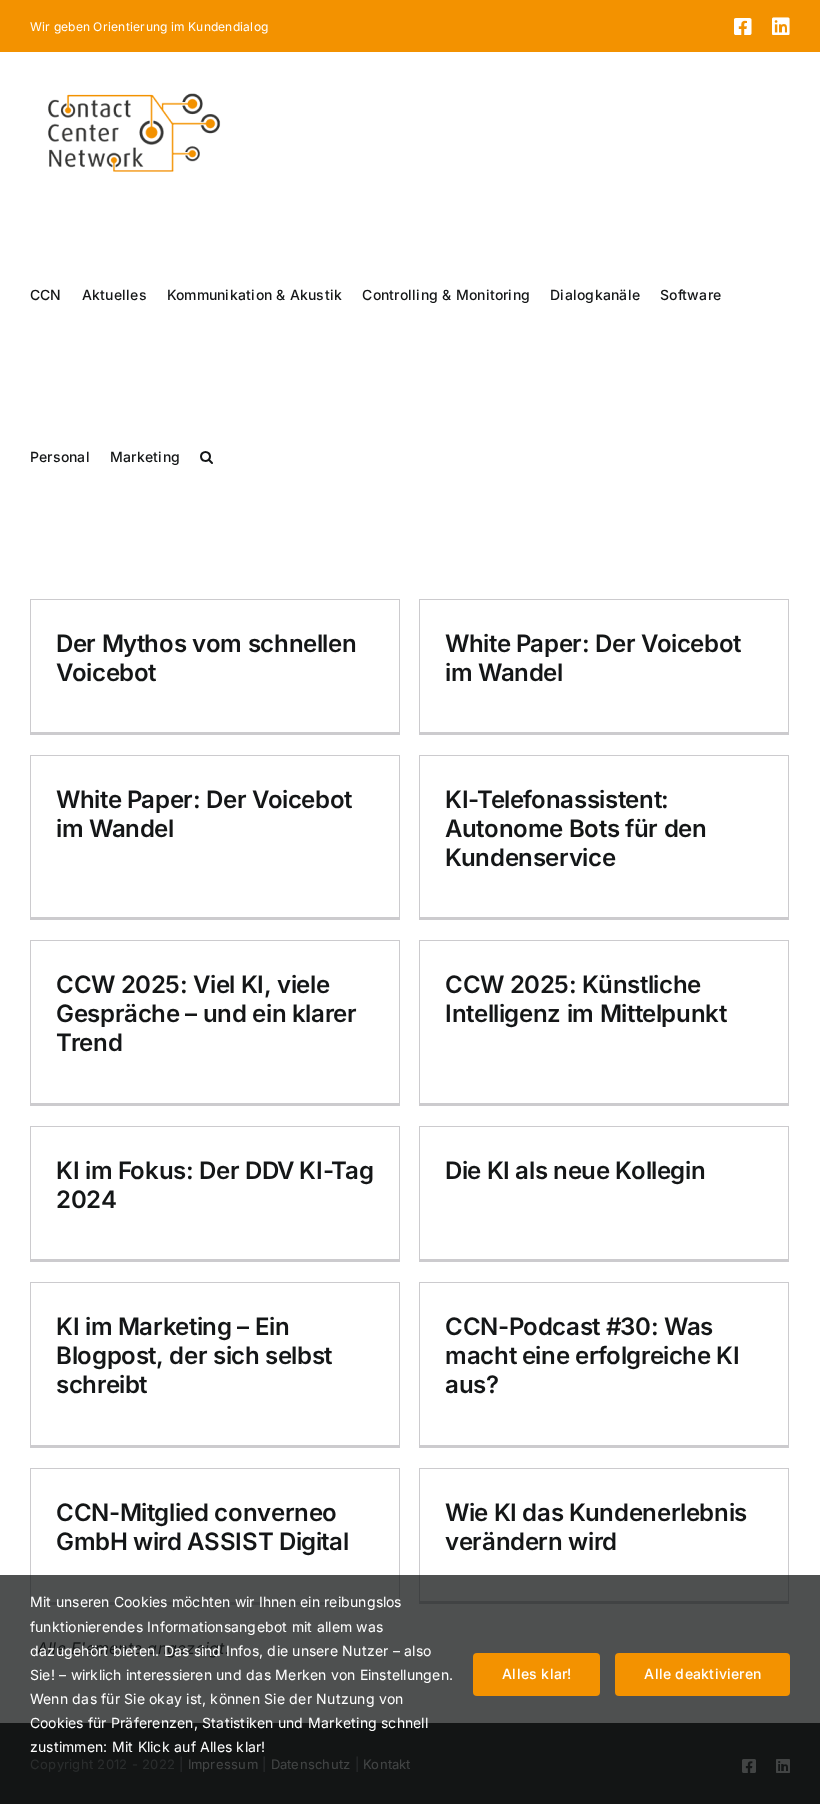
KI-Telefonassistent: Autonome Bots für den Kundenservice (575, 828)
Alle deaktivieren (702, 1673)
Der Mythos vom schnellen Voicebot (206, 658)
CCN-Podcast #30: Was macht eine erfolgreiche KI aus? (592, 1355)
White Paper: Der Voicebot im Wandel (593, 658)
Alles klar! (536, 1673)
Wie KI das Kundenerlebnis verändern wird (596, 1527)
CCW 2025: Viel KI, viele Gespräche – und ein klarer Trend (206, 1013)
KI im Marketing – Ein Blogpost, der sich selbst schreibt (194, 1355)
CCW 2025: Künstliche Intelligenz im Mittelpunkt (586, 999)
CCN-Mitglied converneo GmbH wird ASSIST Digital (202, 1527)
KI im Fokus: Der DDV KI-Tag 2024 (214, 1185)
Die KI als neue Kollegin (575, 1170)
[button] (206, 457)
